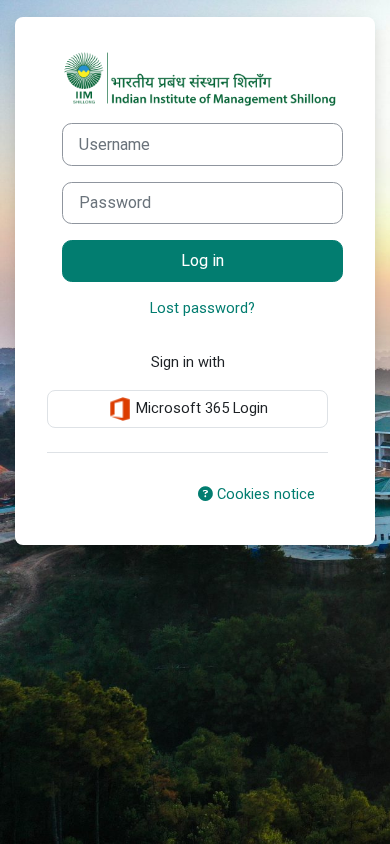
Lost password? (202, 308)
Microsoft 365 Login (200, 408)
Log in (202, 260)
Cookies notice (264, 494)
